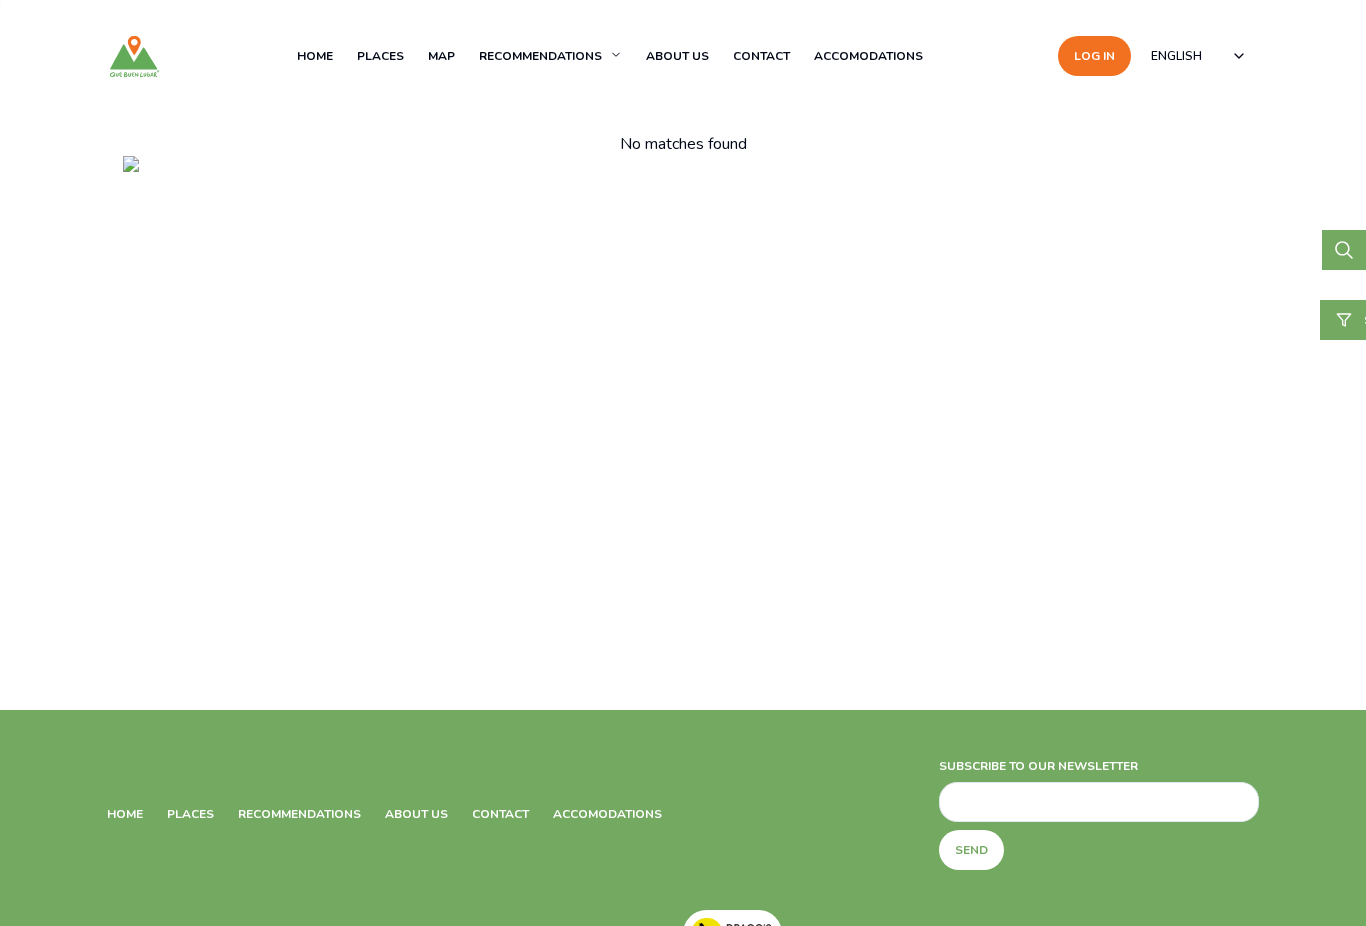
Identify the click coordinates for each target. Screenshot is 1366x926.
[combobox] (1199, 56)
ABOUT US (677, 56)
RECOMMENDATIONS (540, 56)
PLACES (380, 56)
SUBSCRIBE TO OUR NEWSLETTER (1038, 766)
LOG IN (1094, 56)
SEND (971, 850)
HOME (315, 56)
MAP (441, 56)
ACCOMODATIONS (868, 56)
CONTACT (761, 56)
